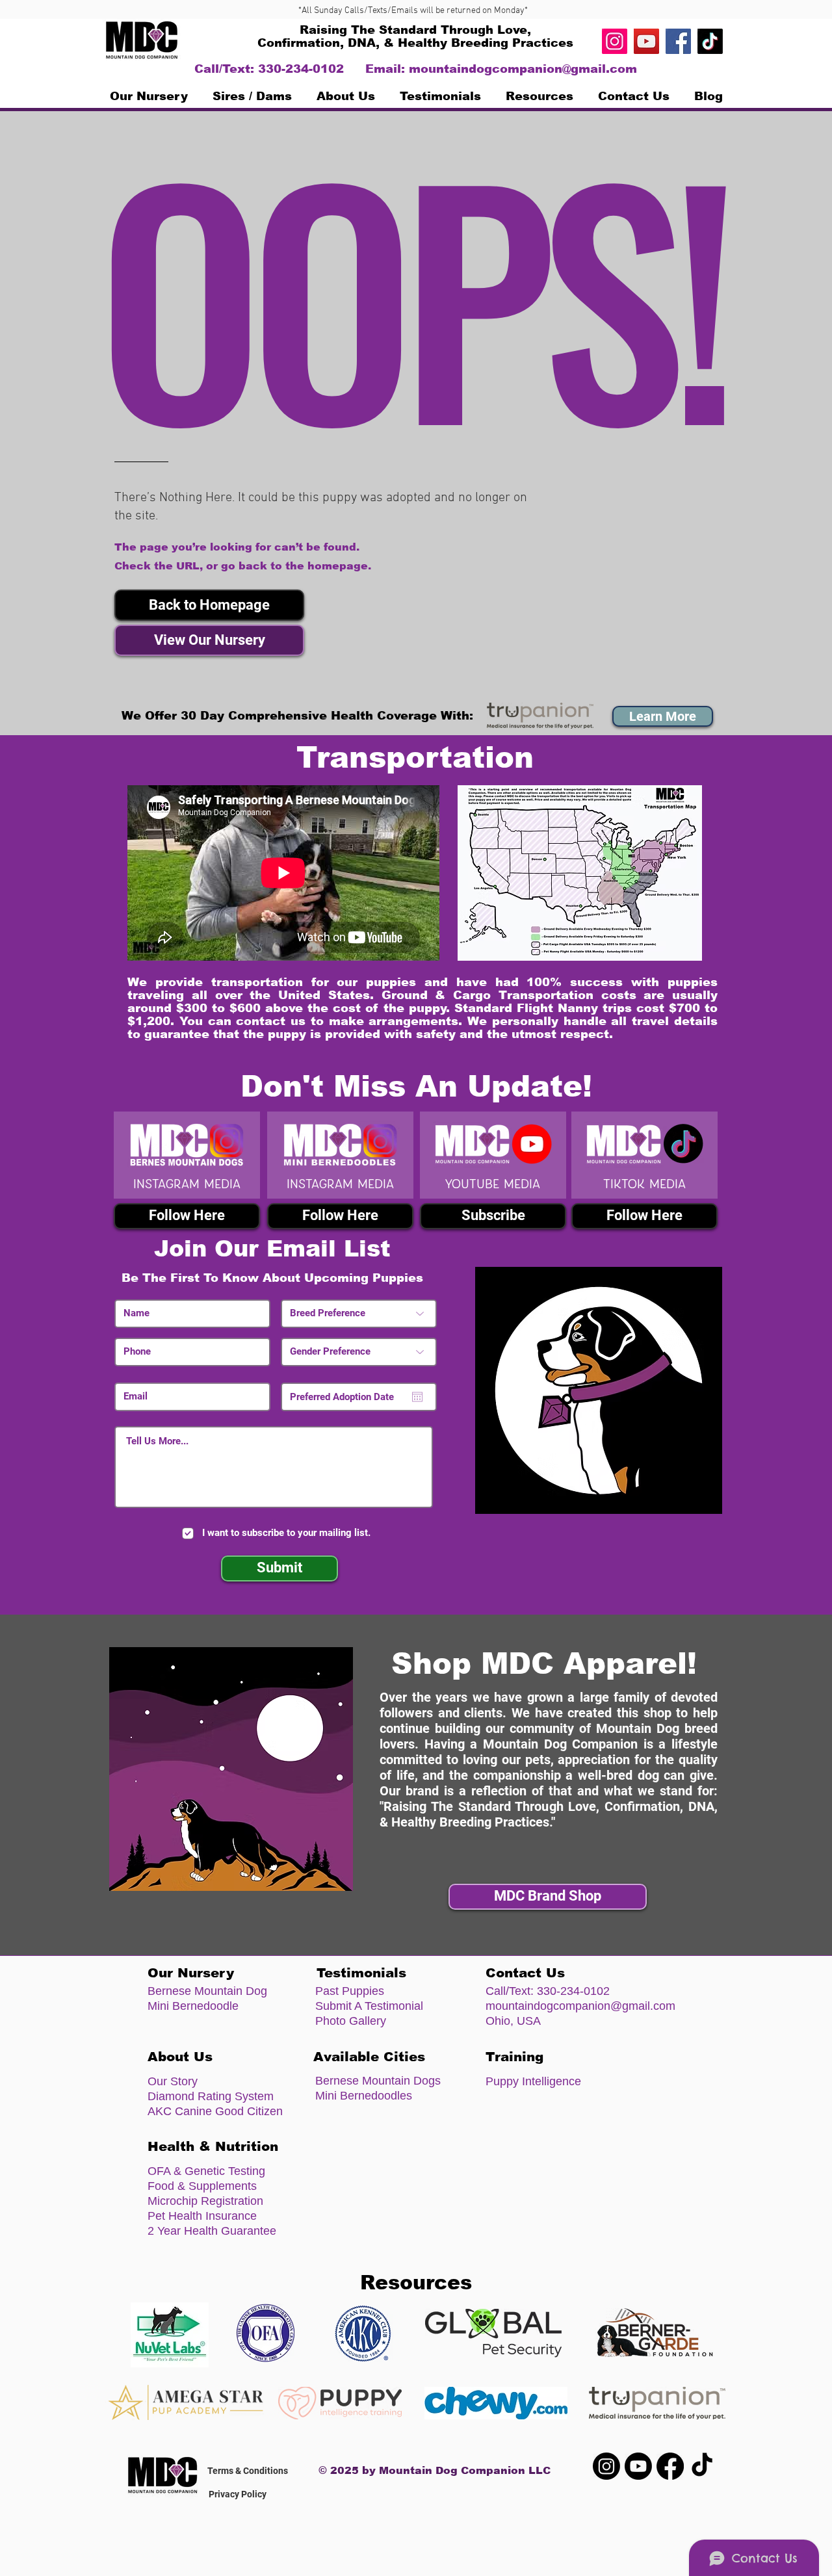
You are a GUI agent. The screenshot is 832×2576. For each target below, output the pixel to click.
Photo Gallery (351, 2021)
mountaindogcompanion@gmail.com (523, 69)
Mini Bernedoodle (193, 2006)
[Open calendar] (417, 1397)
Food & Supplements (202, 2186)
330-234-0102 (573, 1991)
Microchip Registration (205, 2201)
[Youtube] (638, 2466)
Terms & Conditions (248, 2471)
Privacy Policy (238, 2494)
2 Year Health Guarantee (212, 2231)
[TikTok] (710, 41)
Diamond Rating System (211, 2096)
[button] (209, 605)
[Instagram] (615, 41)
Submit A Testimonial (369, 2006)
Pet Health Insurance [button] (202, 2216)
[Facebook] (678, 41)
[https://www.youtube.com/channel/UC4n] (646, 41)
